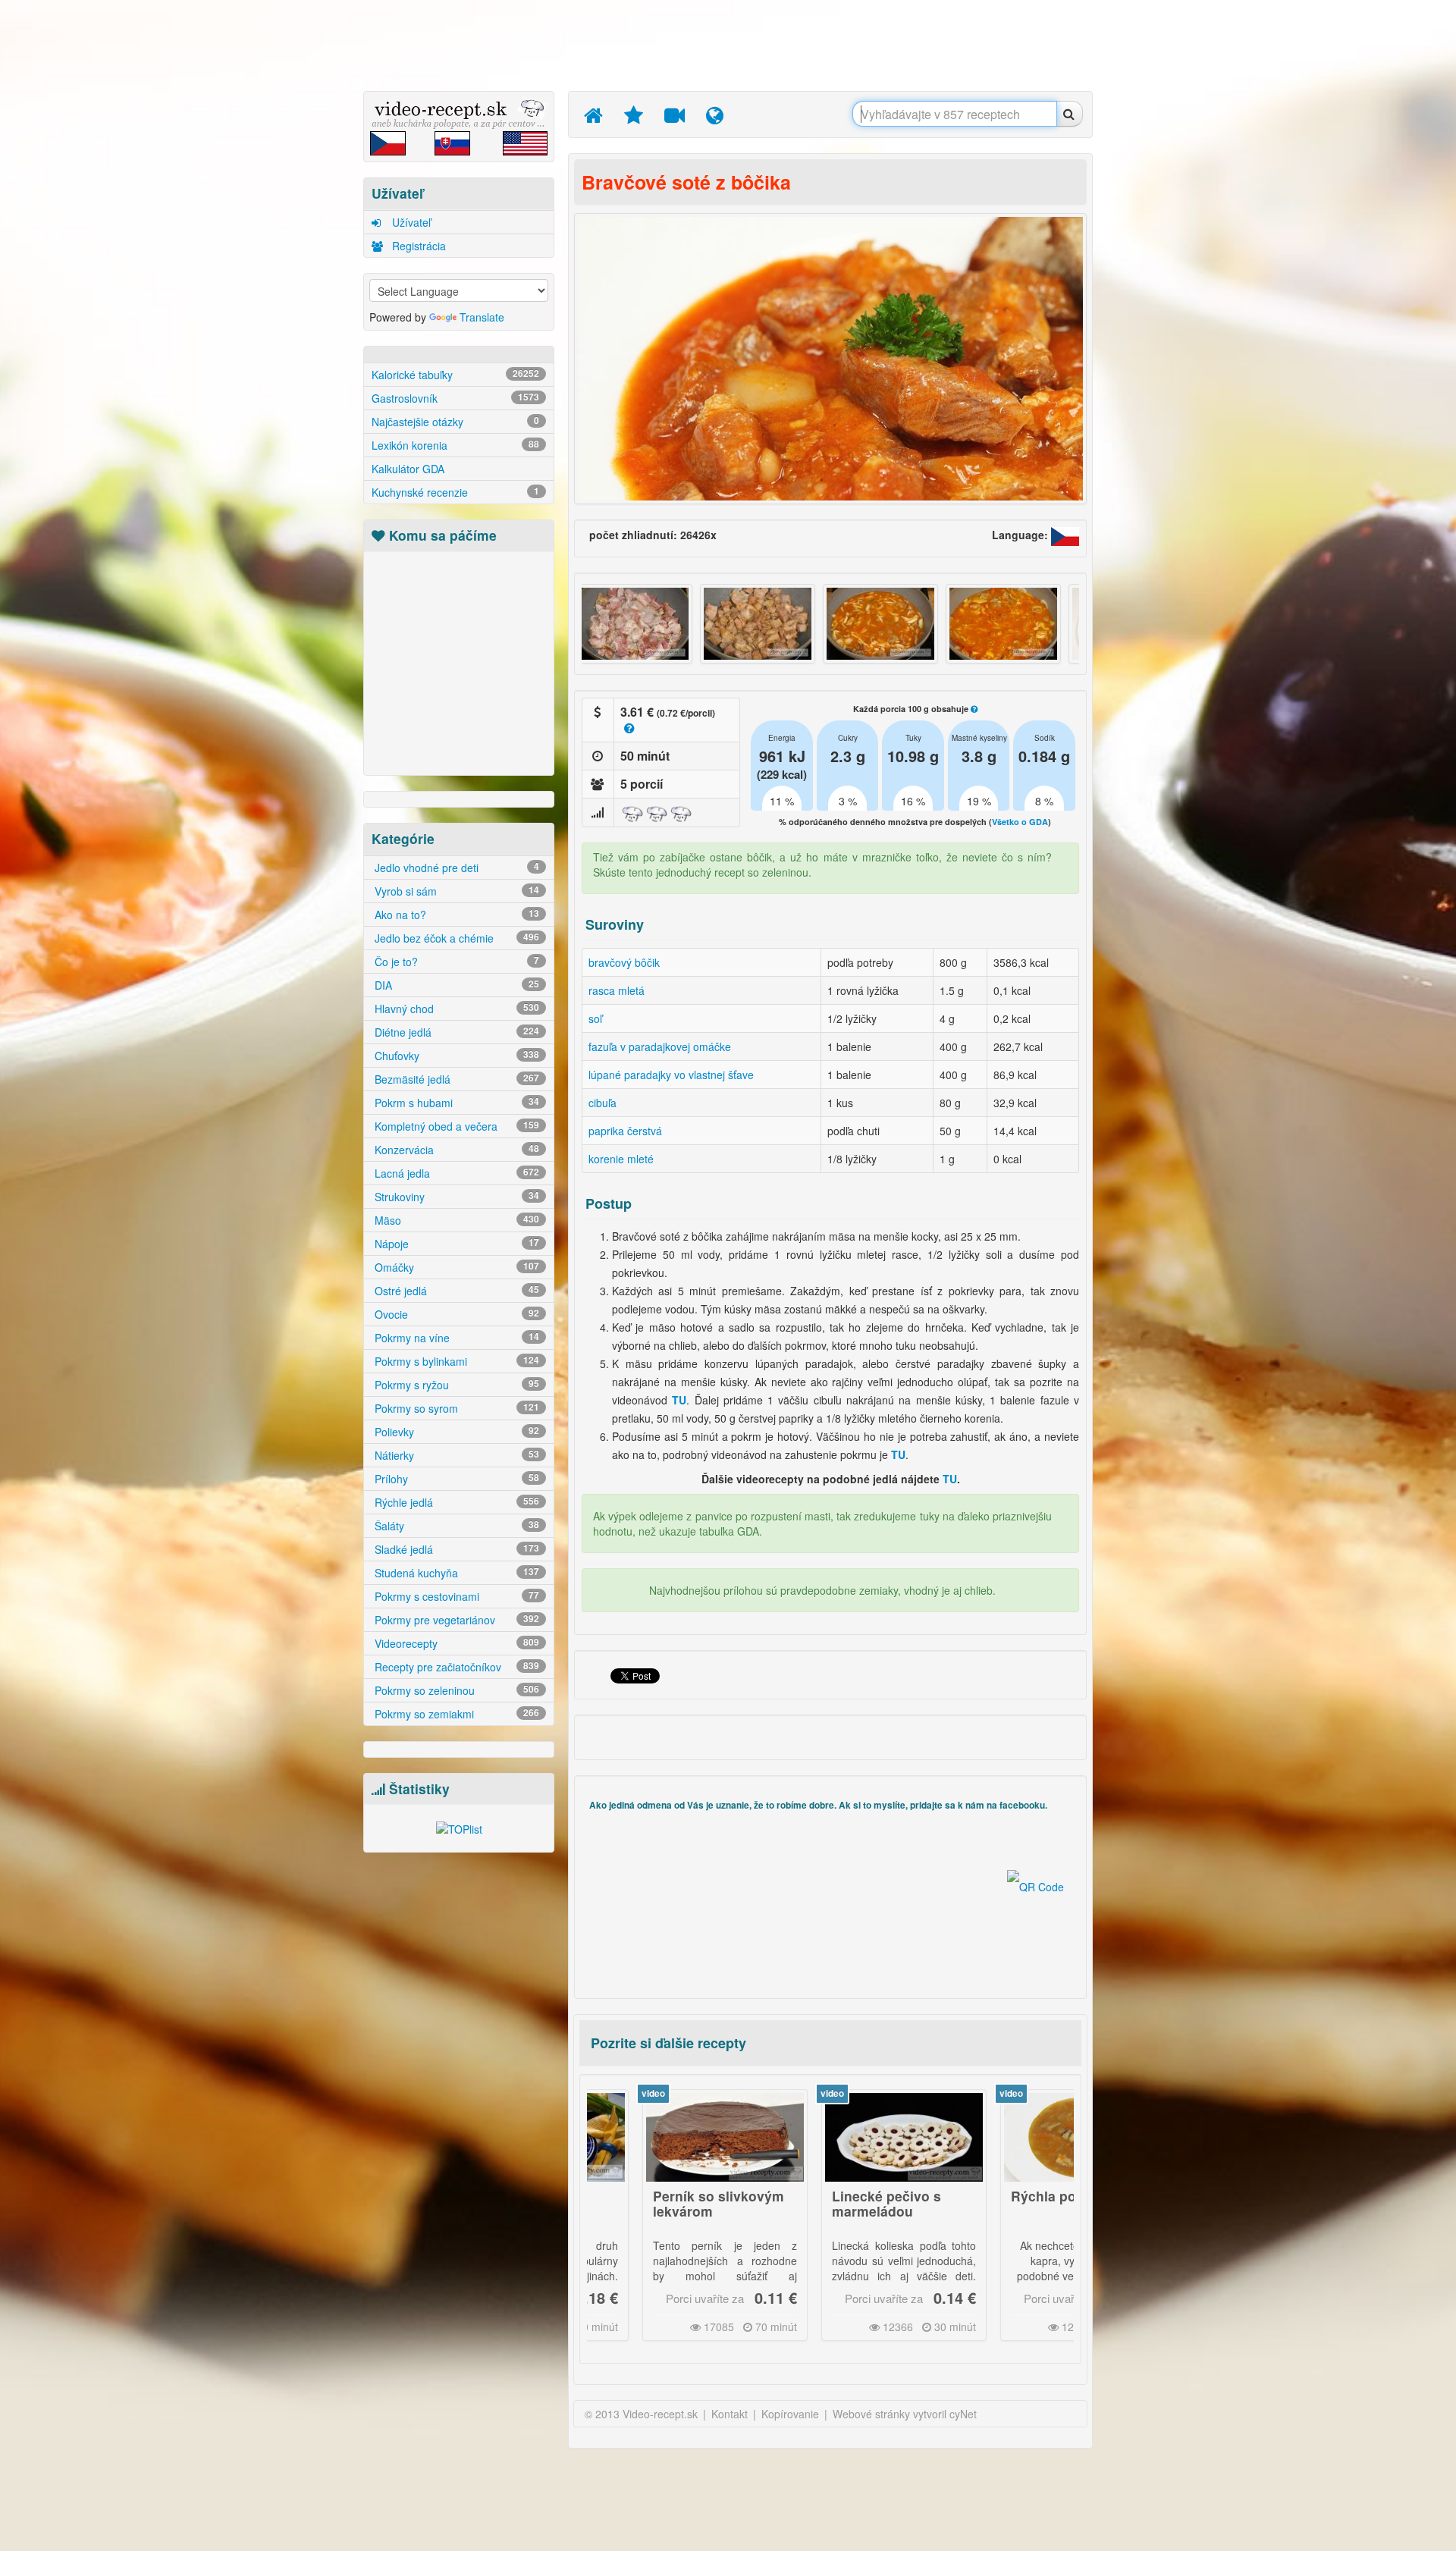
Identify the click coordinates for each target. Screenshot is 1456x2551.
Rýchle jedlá (455, 1502)
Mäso (455, 1220)
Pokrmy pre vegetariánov (455, 1620)
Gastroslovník (455, 398)
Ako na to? (455, 915)
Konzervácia (455, 1150)
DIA (455, 985)
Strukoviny (455, 1197)
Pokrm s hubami (455, 1103)
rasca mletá (617, 990)
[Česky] (1065, 535)
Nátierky (455, 1455)
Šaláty (455, 1526)
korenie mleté (621, 1159)
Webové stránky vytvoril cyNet (905, 2414)
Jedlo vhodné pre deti (455, 868)
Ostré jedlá (455, 1291)
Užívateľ (410, 222)
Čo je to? (455, 962)
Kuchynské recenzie (455, 492)
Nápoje (455, 1244)
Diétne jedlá (455, 1032)
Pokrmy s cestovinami (455, 1596)
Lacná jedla (455, 1173)
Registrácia (417, 246)
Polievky (455, 1432)
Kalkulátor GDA (408, 469)
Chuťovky (455, 1056)
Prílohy (455, 1479)
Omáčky (455, 1267)
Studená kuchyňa (455, 1573)
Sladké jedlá (455, 1549)
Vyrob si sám (455, 891)
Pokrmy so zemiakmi (455, 1714)
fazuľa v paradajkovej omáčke (660, 1046)
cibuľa (602, 1103)
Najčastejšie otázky (455, 422)
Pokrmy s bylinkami (455, 1361)
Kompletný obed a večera (455, 1126)
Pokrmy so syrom (455, 1408)
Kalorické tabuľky (455, 375)
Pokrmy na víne (455, 1338)
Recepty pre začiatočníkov (455, 1667)
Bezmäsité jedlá (455, 1079)
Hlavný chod (455, 1009)
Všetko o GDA (1020, 822)
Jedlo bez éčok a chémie (455, 938)
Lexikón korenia (455, 445)
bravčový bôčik (624, 962)
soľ (595, 1018)
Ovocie (455, 1314)
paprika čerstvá (625, 1131)
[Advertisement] (292, 239)
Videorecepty (455, 1643)
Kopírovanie (790, 2414)
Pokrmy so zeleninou (455, 1690)
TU (950, 1479)
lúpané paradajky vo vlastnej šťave (671, 1075)
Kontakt (730, 2414)
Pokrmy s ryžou (455, 1385)
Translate (482, 317)
